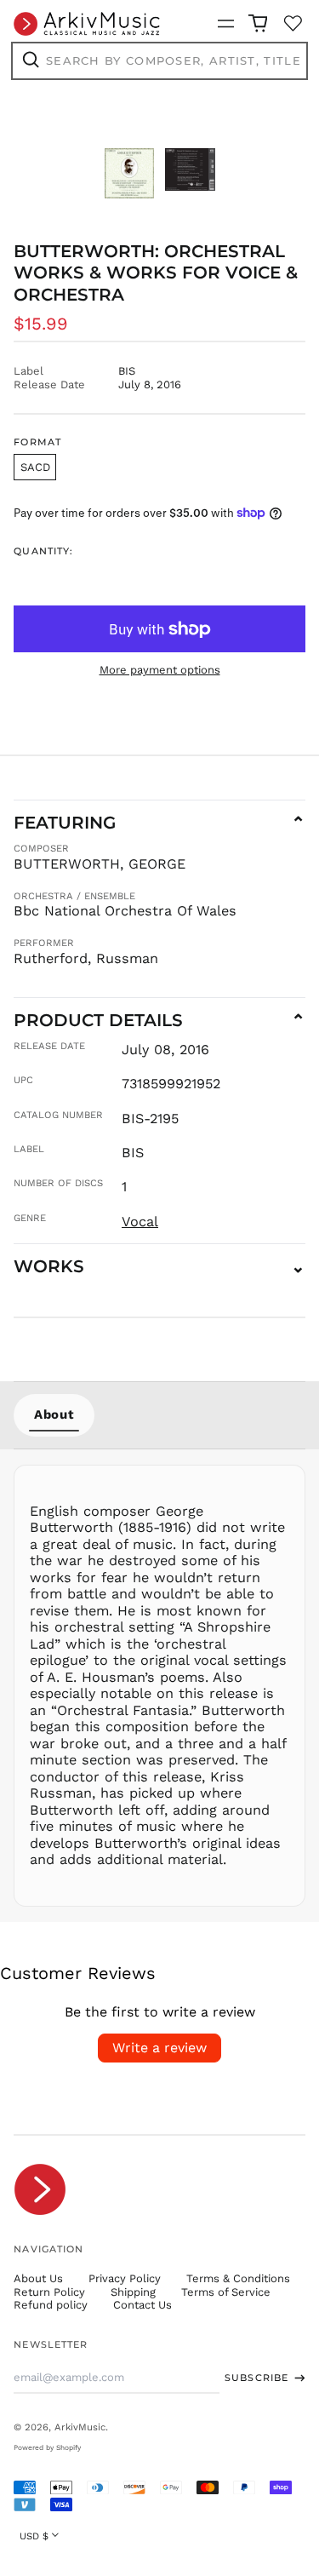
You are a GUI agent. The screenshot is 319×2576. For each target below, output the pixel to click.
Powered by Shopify (47, 2447)
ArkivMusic (80, 2427)
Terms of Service (226, 2292)
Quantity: (43, 551)
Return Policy (49, 2292)
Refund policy (51, 2305)
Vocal (140, 1222)
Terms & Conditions (238, 2278)
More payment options (160, 670)
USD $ (34, 2536)
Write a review (159, 2048)
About (54, 1414)
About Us (38, 2278)
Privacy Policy (125, 2278)
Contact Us (142, 2305)
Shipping (133, 2292)
